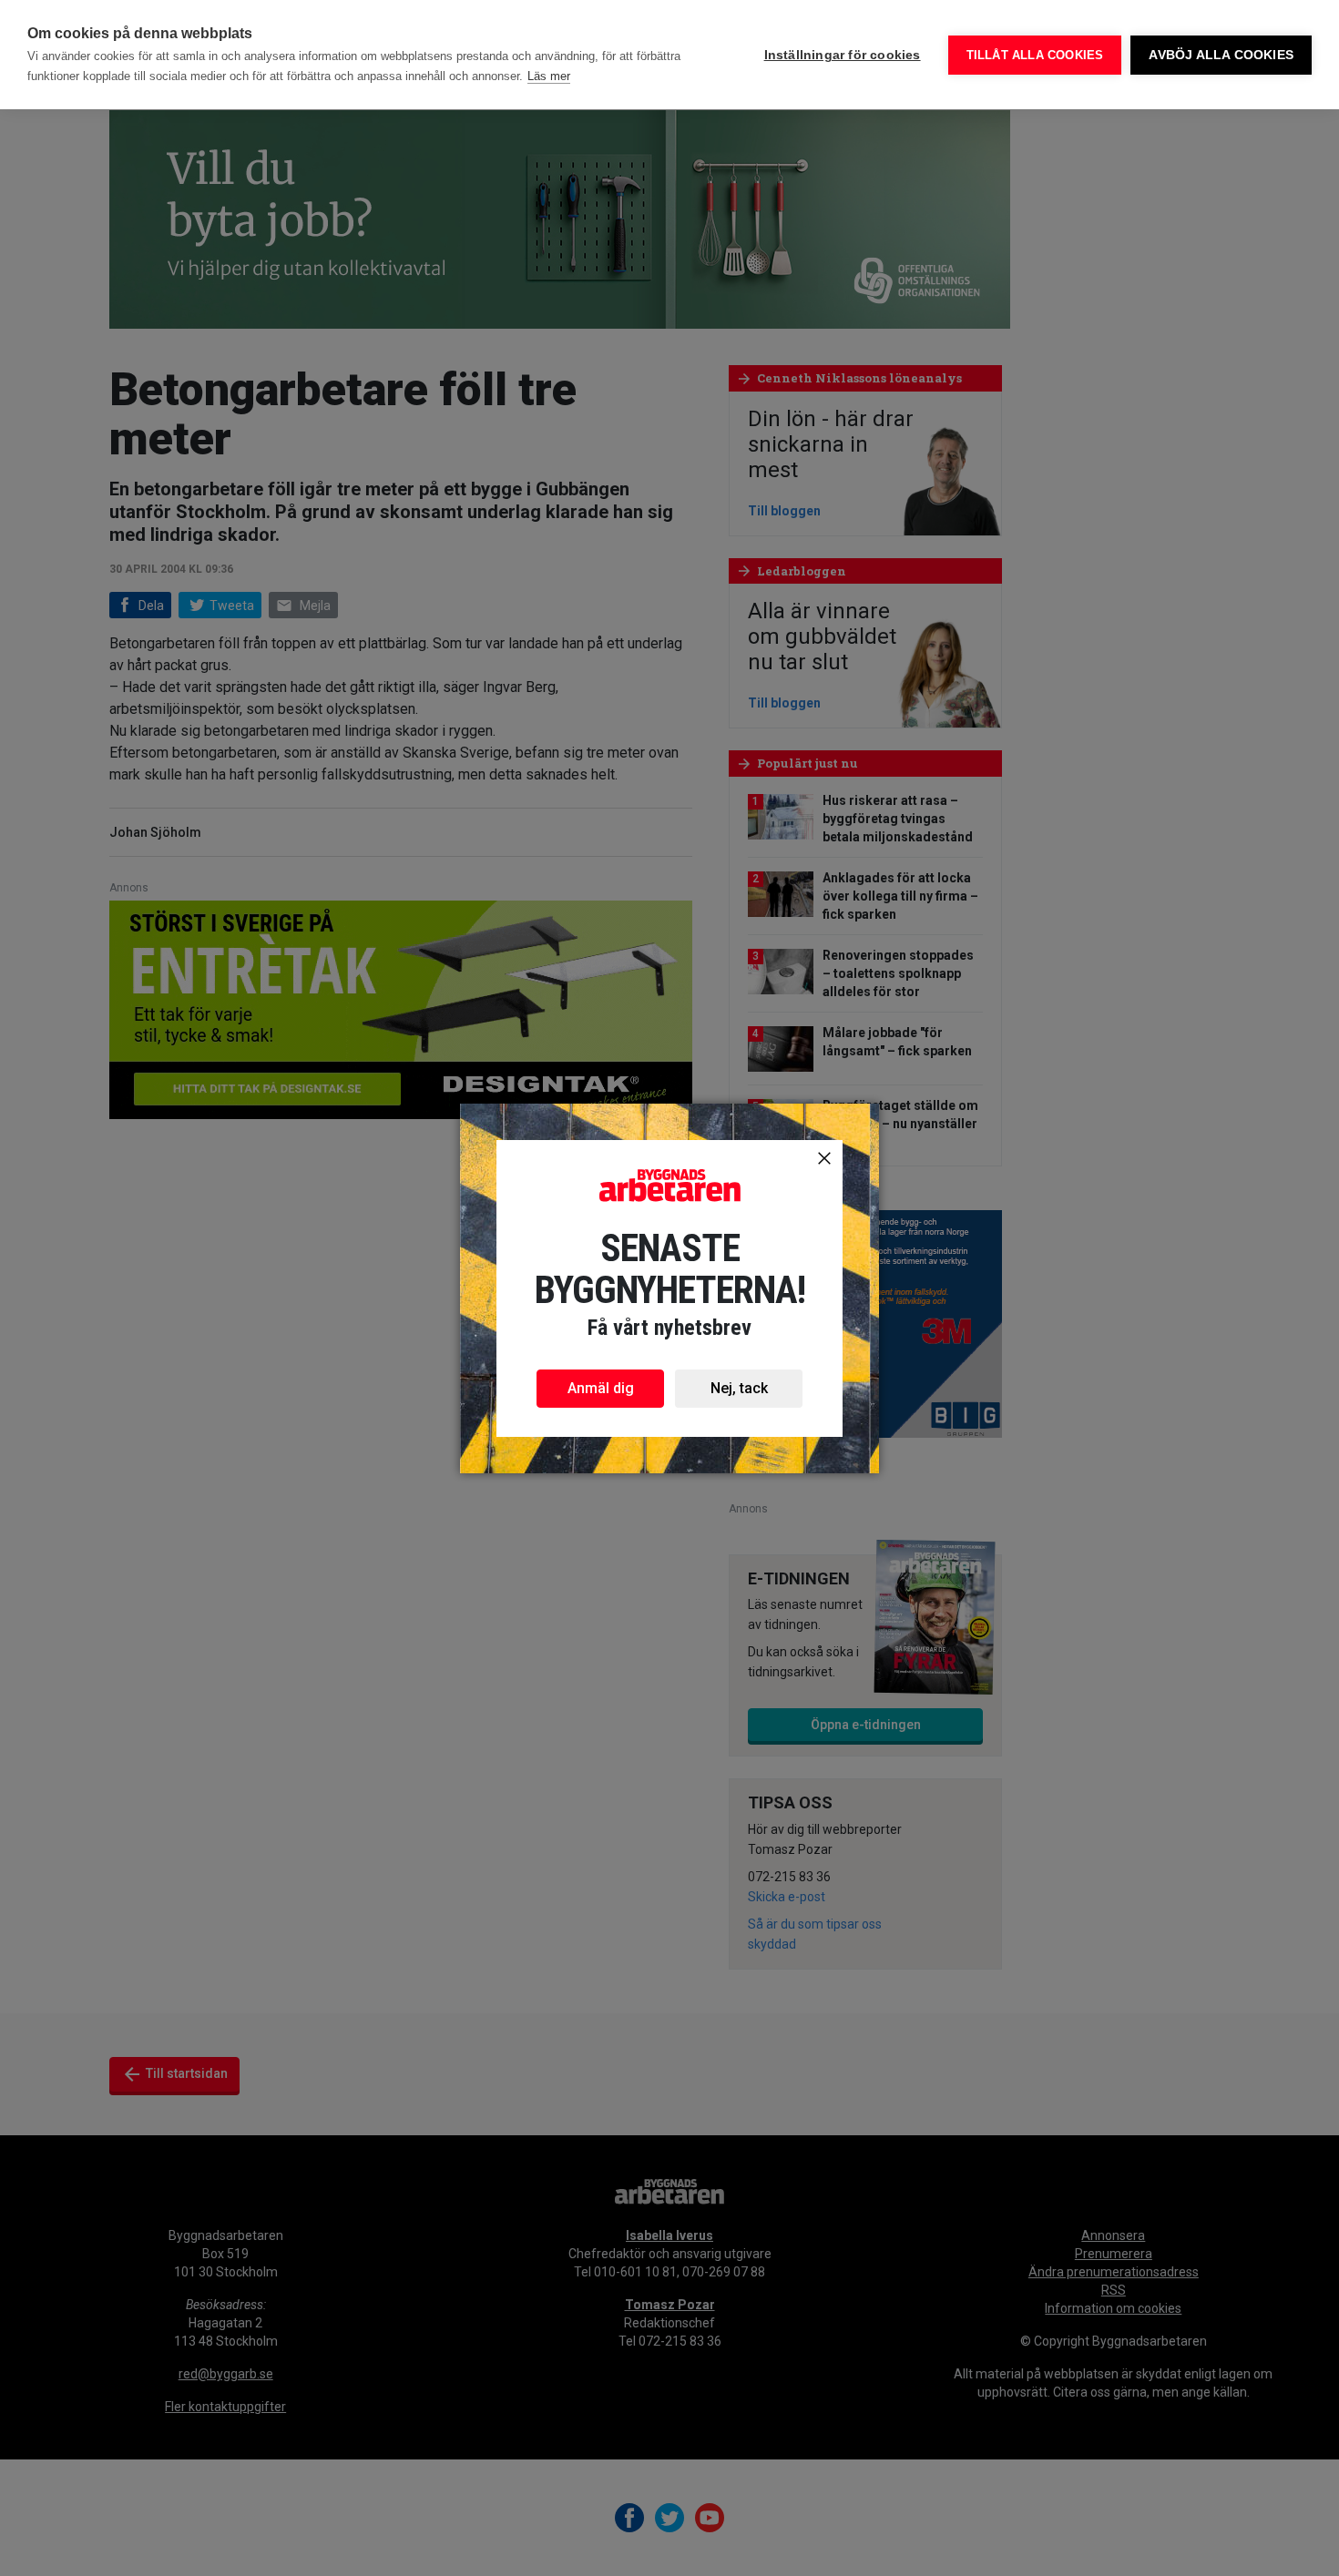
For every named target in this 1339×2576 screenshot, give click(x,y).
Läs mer (549, 76)
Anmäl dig (601, 1388)
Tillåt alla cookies (1035, 55)
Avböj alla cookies (1221, 55)
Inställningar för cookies (843, 55)
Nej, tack (739, 1388)
